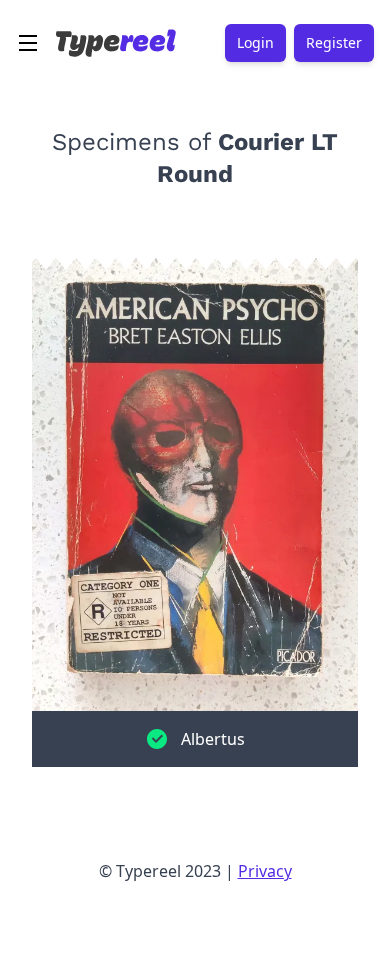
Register (334, 42)
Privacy (265, 871)
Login (255, 42)
